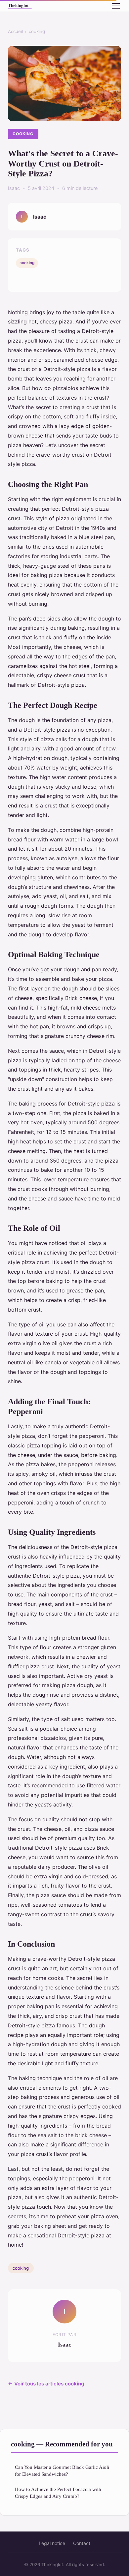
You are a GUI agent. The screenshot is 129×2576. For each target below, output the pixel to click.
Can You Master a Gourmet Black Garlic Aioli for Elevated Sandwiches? (62, 2470)
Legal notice (52, 2543)
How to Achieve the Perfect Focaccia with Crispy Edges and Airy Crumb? (58, 2493)
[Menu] (116, 6)
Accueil (15, 31)
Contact (82, 2543)
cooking (37, 31)
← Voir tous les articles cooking (46, 2384)
